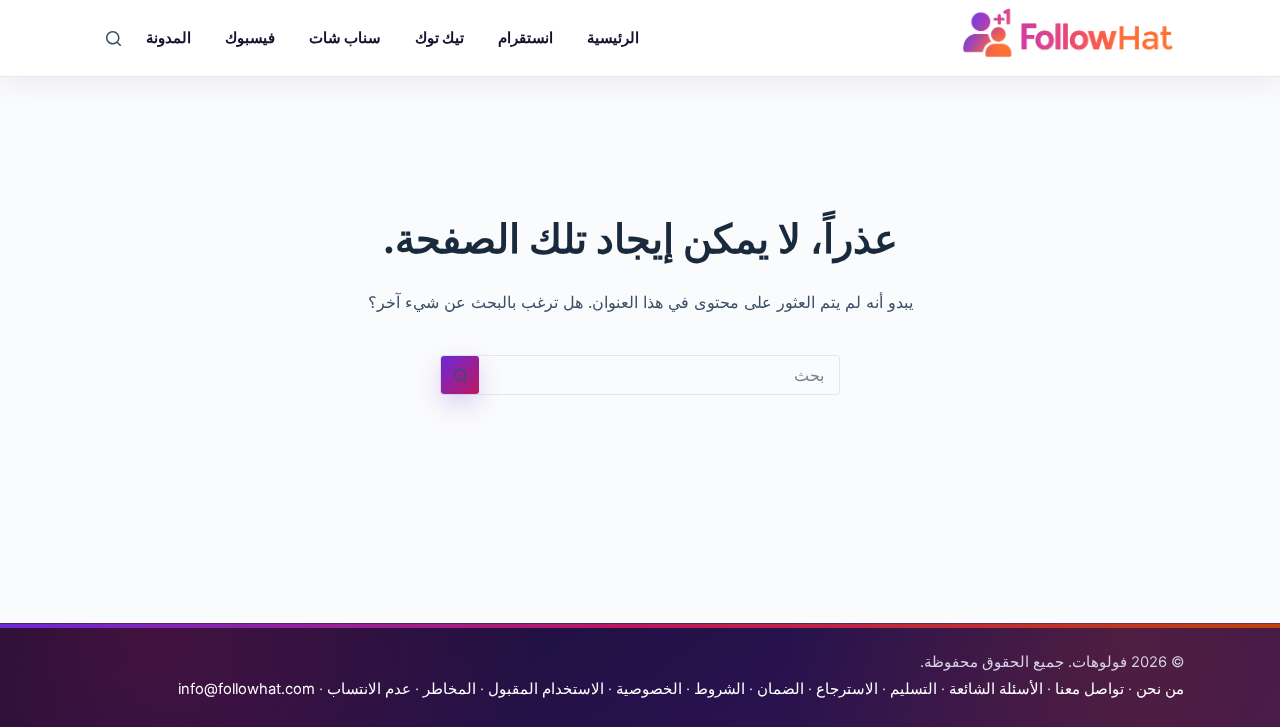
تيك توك (439, 37)
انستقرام (525, 37)
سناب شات (345, 37)
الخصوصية (649, 689)
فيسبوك (250, 37)
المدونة (168, 37)
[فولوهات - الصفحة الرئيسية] (1068, 33)
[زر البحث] (460, 375)
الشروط (719, 689)
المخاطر (449, 689)
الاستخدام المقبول (546, 689)
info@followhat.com (246, 689)
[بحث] (113, 38)
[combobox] (659, 375)
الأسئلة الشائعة (996, 689)
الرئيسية (613, 37)
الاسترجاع (847, 689)
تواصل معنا (1089, 689)
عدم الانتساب (369, 689)
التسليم (913, 689)
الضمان (780, 689)
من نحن (1160, 689)
